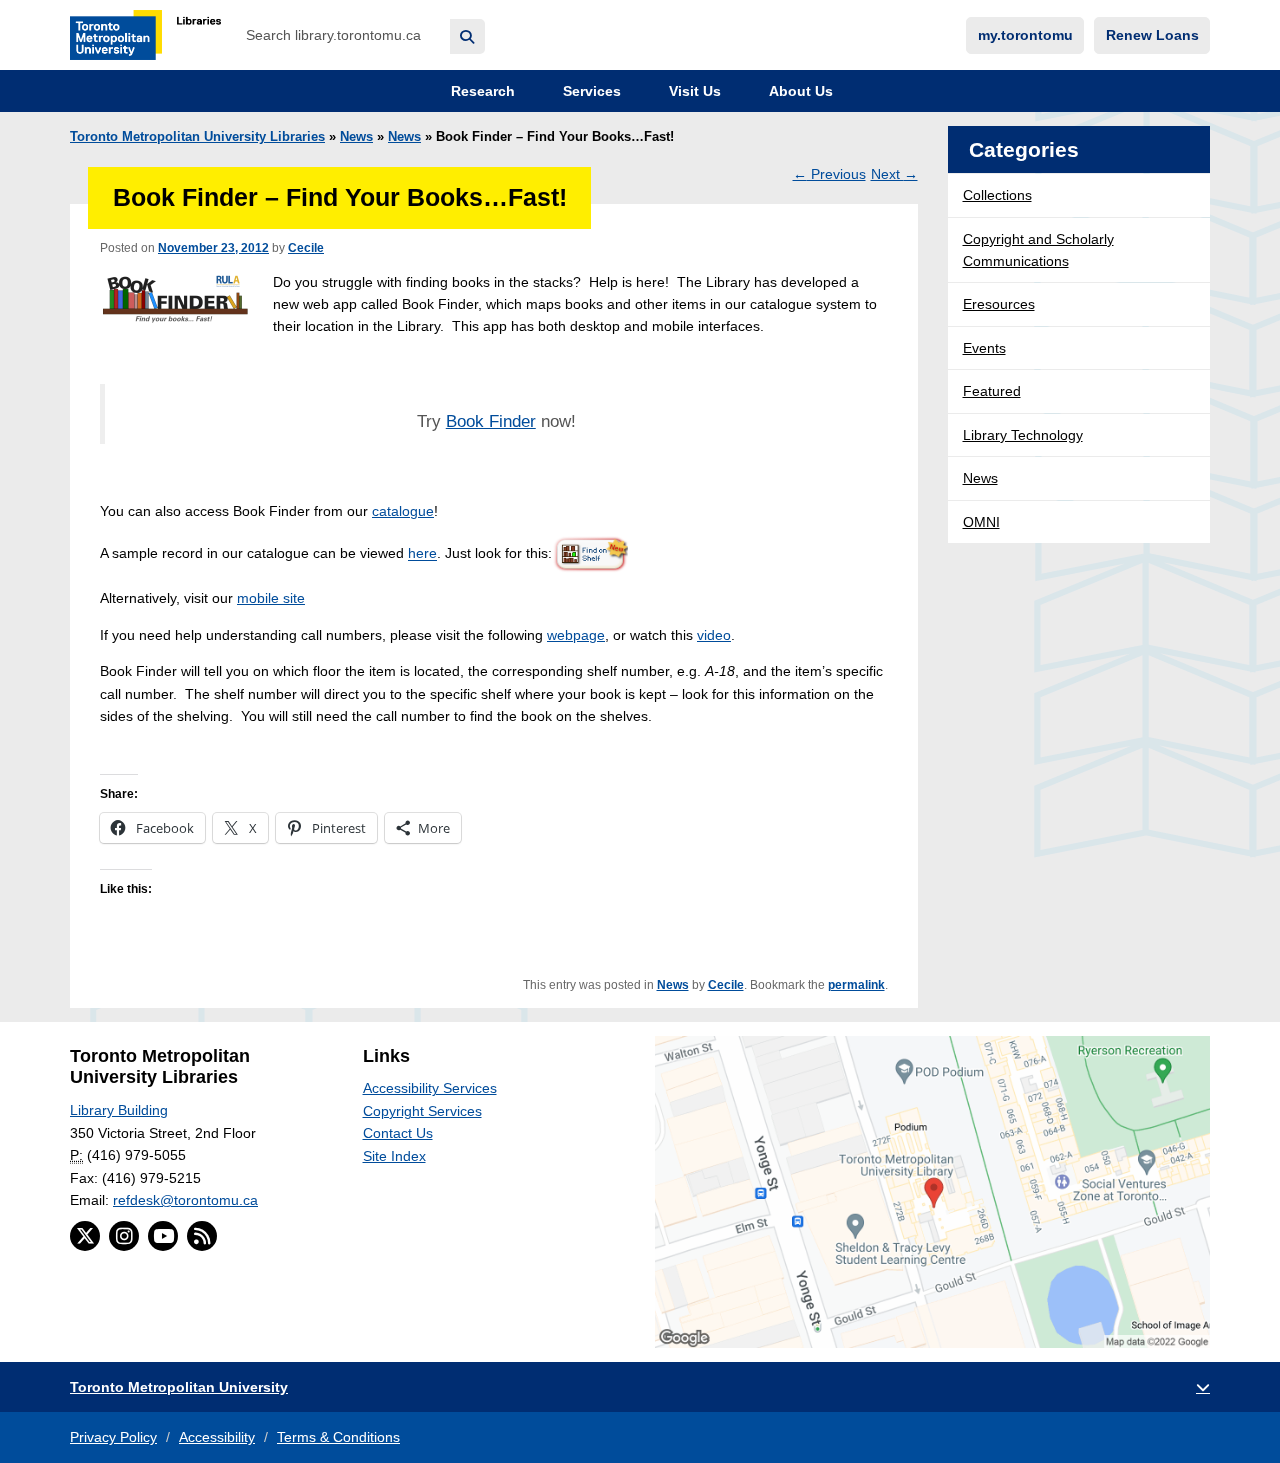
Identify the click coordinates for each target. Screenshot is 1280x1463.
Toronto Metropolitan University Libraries (197, 137)
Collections (997, 195)
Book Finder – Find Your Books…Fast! (340, 197)
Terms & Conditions (338, 1437)
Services (590, 91)
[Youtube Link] (163, 1236)
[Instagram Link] (124, 1236)
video (714, 635)
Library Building (119, 1110)
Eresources (999, 304)
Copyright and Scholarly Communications (1038, 250)
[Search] (467, 36)
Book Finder (491, 421)
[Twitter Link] (85, 1236)
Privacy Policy (113, 1437)
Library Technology (1023, 435)
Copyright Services (422, 1111)
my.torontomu (1025, 35)
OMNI (981, 522)
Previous (829, 174)
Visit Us (693, 91)
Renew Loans (1152, 35)
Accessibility (217, 1437)
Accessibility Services (430, 1088)
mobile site (271, 598)
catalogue (403, 511)
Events (984, 348)
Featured (992, 391)
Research (481, 91)
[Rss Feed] (202, 1236)
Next (894, 174)
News (356, 137)
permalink (856, 985)
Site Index (394, 1156)
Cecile (306, 248)
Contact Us (398, 1133)
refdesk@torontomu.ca (185, 1200)
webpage (576, 635)
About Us (799, 91)
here (422, 554)
